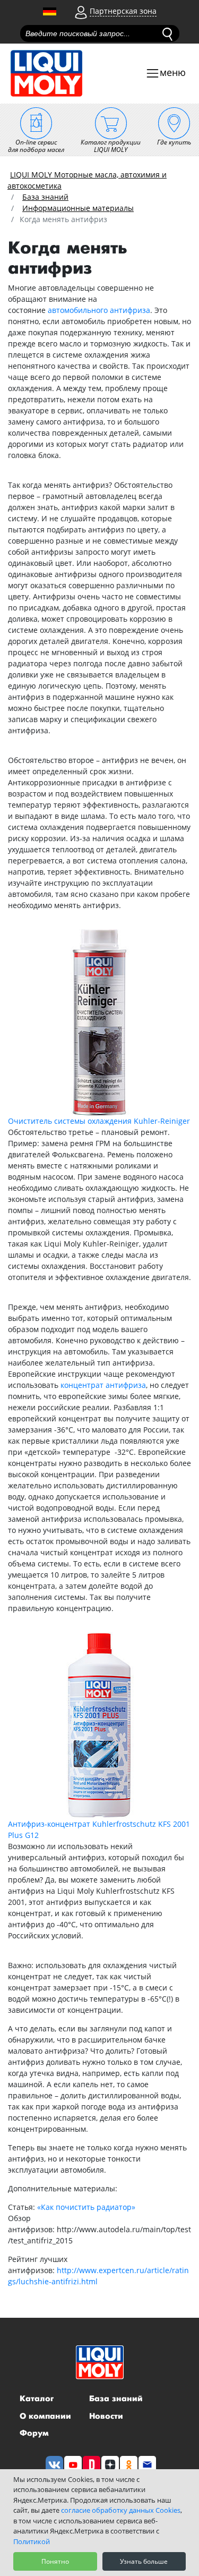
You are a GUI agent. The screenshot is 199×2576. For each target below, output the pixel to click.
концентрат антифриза (103, 1385)
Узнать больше (144, 2561)
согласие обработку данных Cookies (121, 2510)
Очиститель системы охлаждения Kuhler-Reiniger (99, 1121)
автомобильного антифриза (99, 310)
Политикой (32, 2541)
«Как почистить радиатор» (86, 2207)
